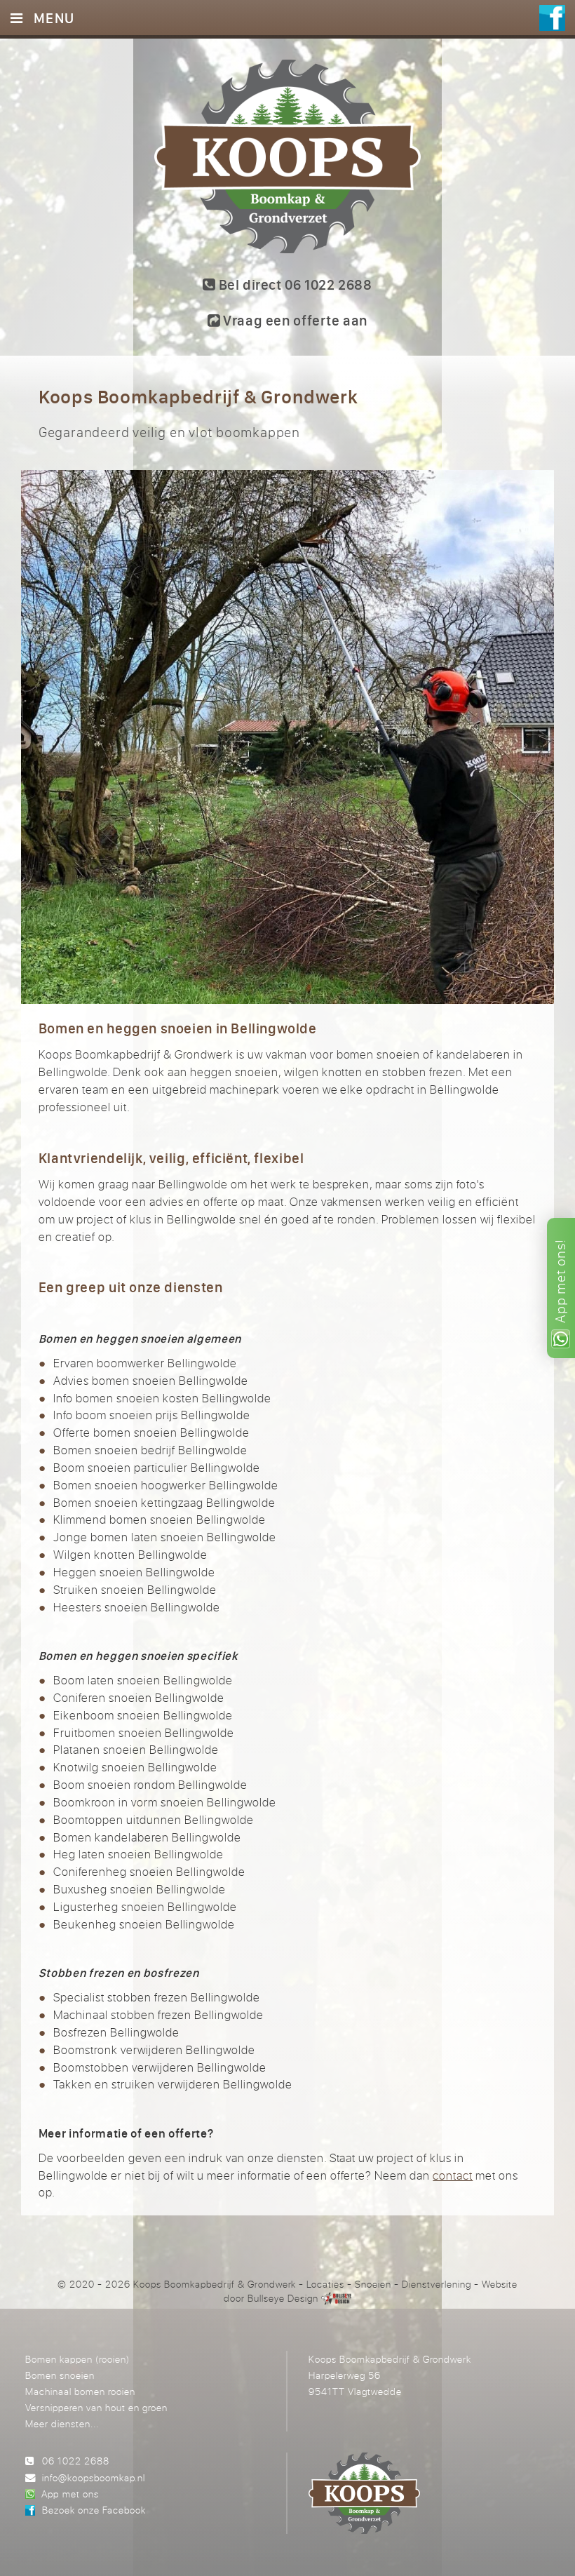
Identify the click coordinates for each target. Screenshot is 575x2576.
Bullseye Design (283, 2298)
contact (453, 2175)
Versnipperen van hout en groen (96, 2407)
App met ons (70, 2494)
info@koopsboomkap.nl (94, 2477)
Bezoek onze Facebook (94, 2510)
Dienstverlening (437, 2284)
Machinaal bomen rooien (80, 2391)
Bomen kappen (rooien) (77, 2359)
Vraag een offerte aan (294, 320)
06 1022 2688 (76, 2461)
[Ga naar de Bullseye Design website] (336, 2298)
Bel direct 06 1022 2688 (294, 284)
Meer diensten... (62, 2423)
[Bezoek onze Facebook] (552, 18)
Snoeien (373, 2284)
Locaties (325, 2284)
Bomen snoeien (60, 2375)
